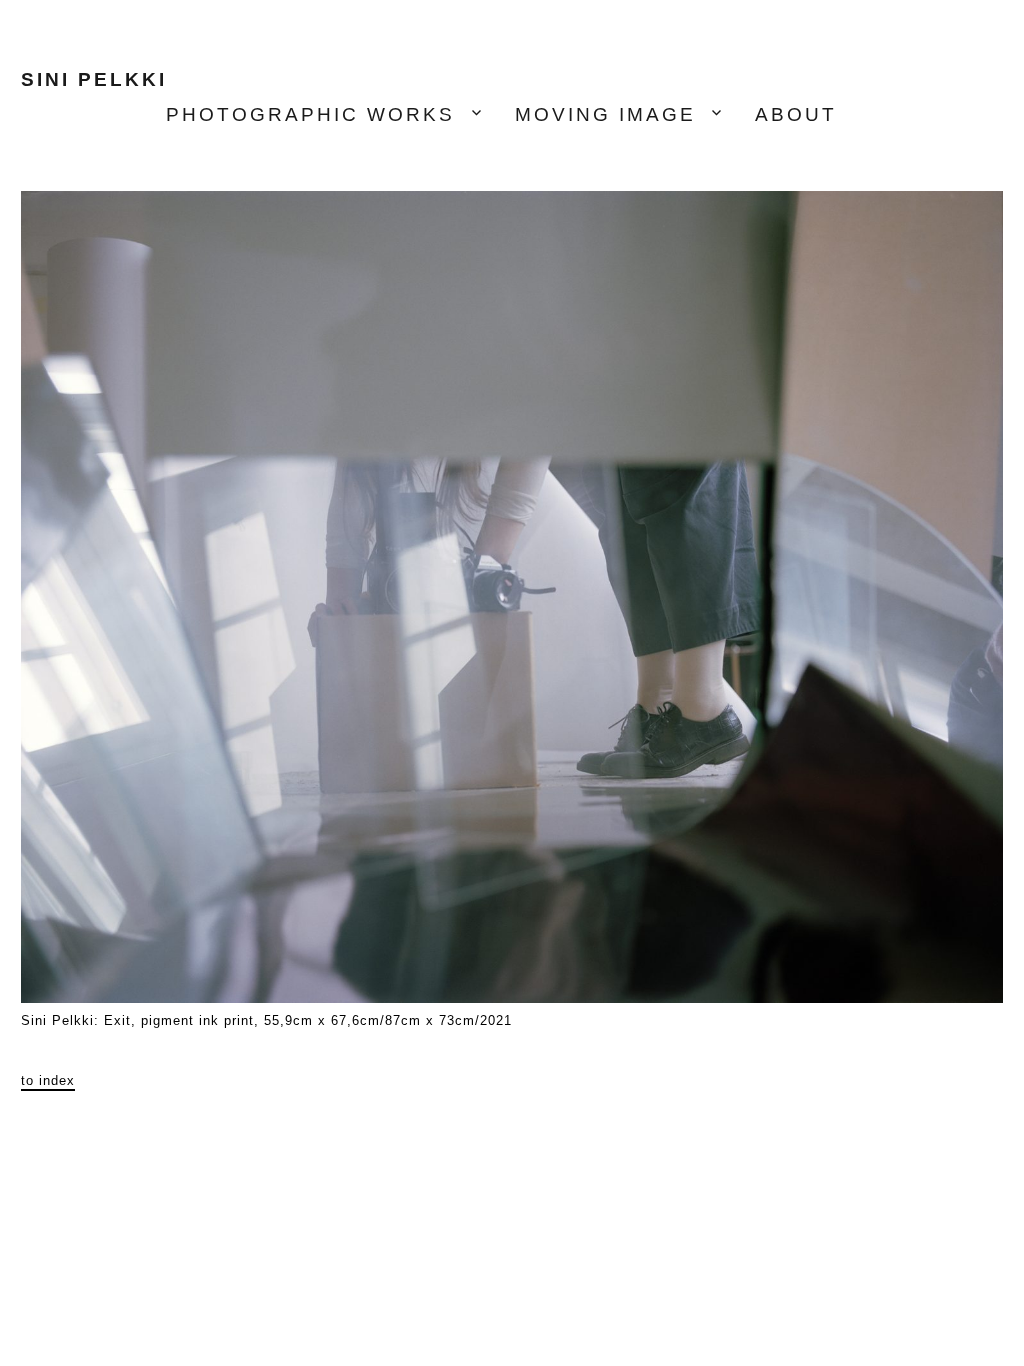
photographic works (310, 114)
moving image (605, 114)
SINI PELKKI (94, 79)
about (796, 114)
